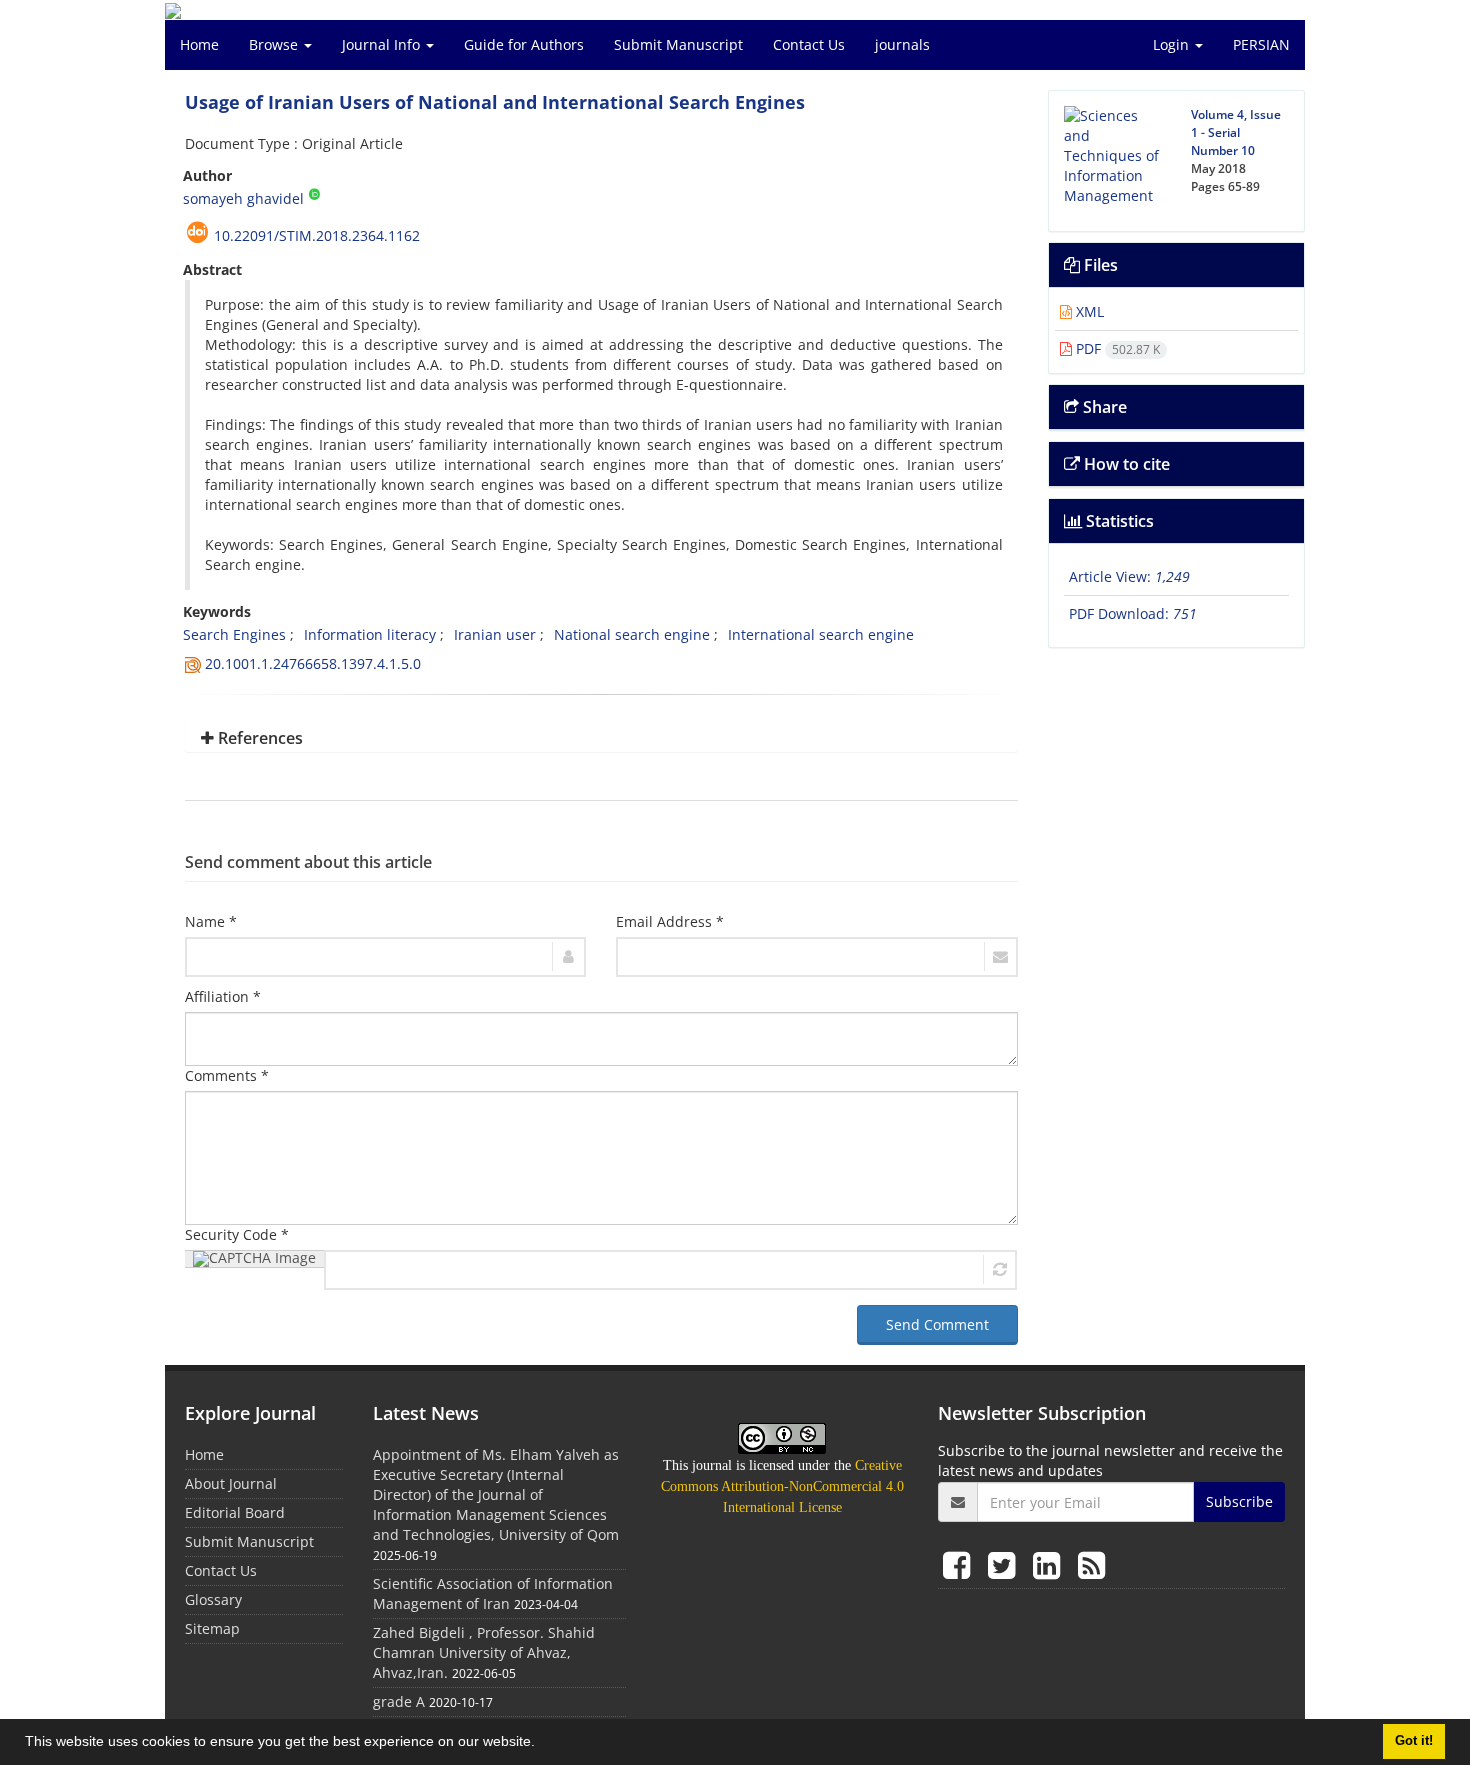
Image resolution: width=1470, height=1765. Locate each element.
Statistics (1118, 521)
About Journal (231, 1483)
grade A (399, 1701)
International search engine (821, 634)
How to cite (1125, 464)
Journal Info (383, 44)
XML (1088, 311)
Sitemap (212, 1628)
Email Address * (670, 921)
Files (1099, 265)
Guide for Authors (524, 44)
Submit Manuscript (678, 44)
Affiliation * (223, 996)
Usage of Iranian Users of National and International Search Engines (495, 102)
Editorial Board (235, 1512)
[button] (542, 1744)
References (258, 738)
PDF (1116, 348)
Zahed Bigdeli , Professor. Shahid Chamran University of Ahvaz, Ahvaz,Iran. (484, 1652)
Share (1103, 407)
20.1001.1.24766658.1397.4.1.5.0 (313, 663)
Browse (275, 44)
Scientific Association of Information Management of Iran (493, 1593)
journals (902, 44)
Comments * (227, 1075)
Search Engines (234, 634)
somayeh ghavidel (243, 198)
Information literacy (370, 634)
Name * (211, 921)
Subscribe (1239, 1501)
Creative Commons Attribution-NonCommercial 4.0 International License (782, 1486)
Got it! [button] (1414, 1741)
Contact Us (809, 44)
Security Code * (237, 1234)
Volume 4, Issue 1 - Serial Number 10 (1236, 132)
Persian (1261, 44)
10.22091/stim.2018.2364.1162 (317, 235)
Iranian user (495, 634)
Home (199, 44)
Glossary (213, 1599)
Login (1173, 44)
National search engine (632, 634)
